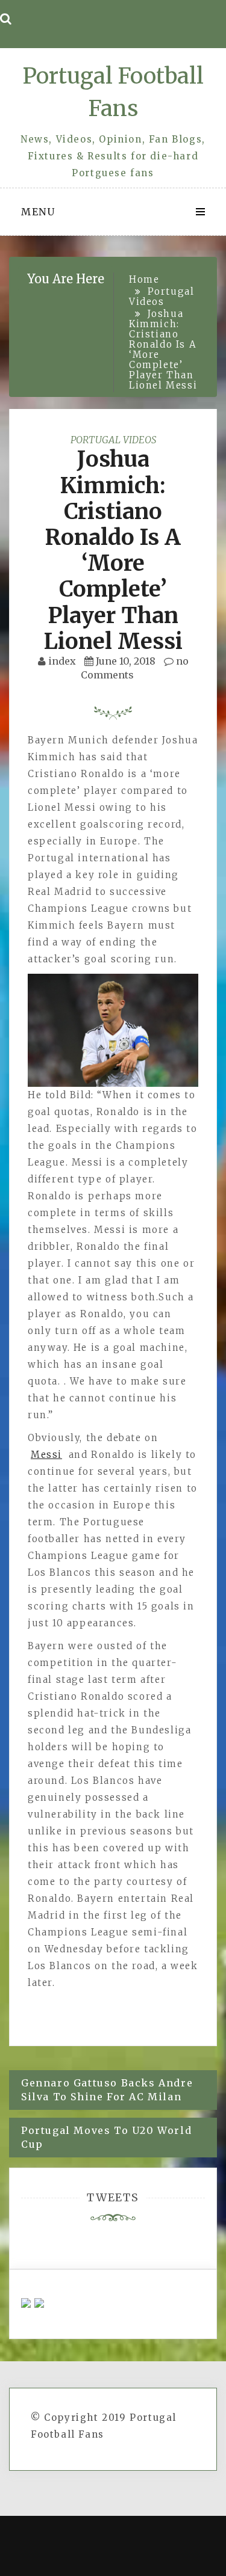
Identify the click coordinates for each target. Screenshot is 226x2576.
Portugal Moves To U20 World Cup (106, 2137)
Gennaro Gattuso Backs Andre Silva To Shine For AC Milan (107, 2090)
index (62, 661)
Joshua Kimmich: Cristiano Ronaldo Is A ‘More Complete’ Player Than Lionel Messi (113, 550)
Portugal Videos (113, 440)
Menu (38, 212)
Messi (46, 1455)
